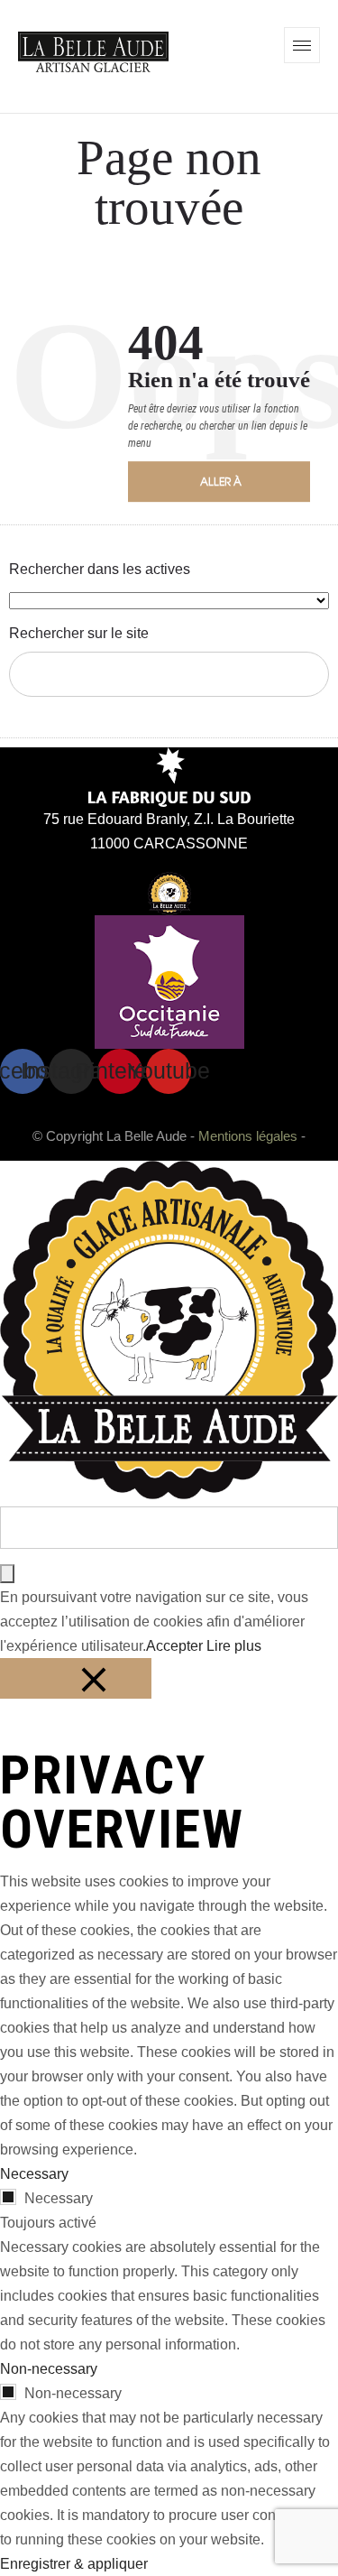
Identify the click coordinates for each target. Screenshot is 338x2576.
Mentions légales (248, 1136)
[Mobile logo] (169, 1494)
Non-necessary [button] (49, 2369)
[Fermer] (76, 1678)
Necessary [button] (34, 2174)
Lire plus (234, 1646)
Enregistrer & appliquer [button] (74, 2564)
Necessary (59, 2198)
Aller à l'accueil (227, 487)
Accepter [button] (174, 1646)
